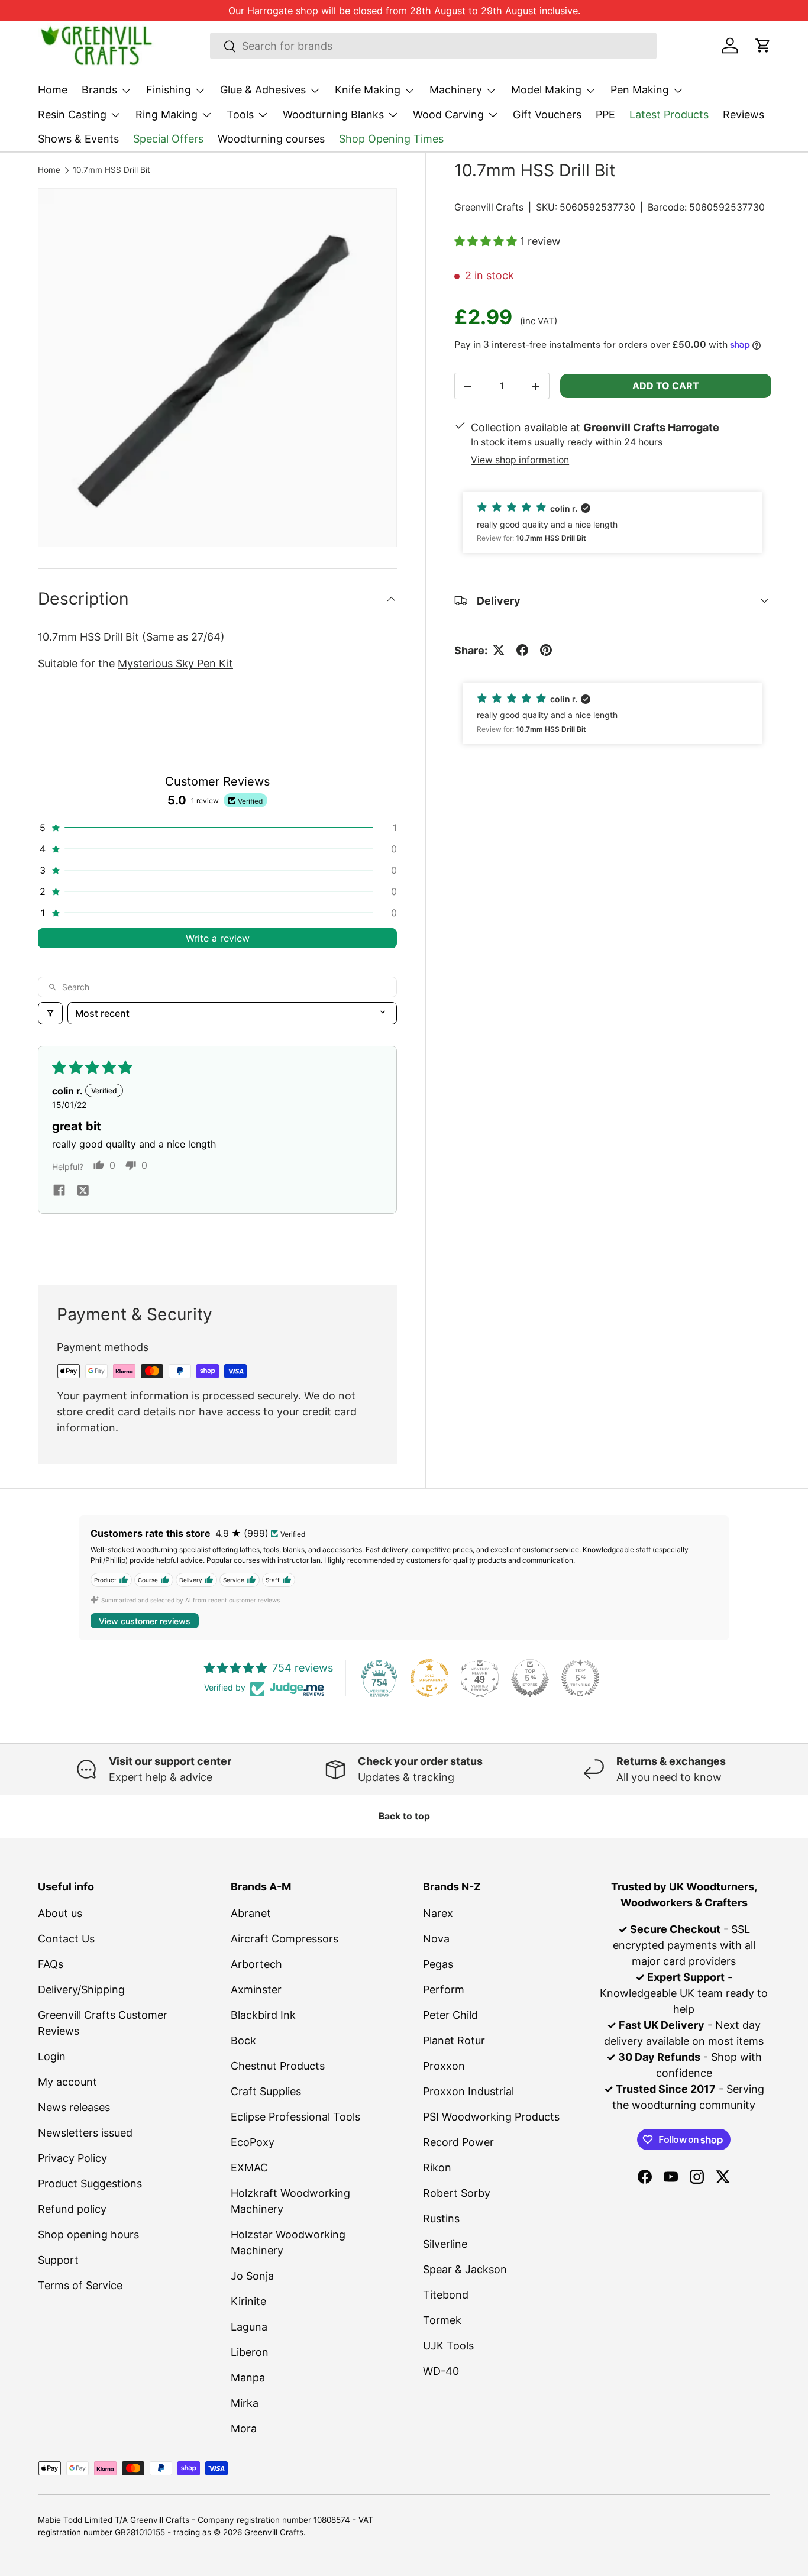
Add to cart (666, 386)
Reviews (744, 114)
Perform (444, 1990)
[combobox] (433, 46)
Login (52, 2056)
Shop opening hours (88, 2234)
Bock (243, 2040)
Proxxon (444, 2066)
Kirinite (248, 2301)
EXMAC (249, 2168)
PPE (605, 114)
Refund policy (72, 2209)
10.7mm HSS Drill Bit (111, 170)
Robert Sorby (457, 2193)
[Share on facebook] (59, 1191)
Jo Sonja (252, 2276)
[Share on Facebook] (522, 650)
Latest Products (669, 114)
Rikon (437, 2168)
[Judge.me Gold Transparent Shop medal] (429, 1678)
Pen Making (640, 90)
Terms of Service (80, 2285)
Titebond (446, 2295)
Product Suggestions (90, 2184)
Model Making (546, 90)
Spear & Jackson (465, 2269)
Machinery (456, 90)
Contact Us (66, 1939)
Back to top (404, 1816)
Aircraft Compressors (285, 1939)
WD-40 (441, 2371)
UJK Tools (448, 2346)
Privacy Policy (72, 2158)
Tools (240, 114)
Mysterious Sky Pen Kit (175, 663)
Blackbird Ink (263, 2015)
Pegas (438, 1964)
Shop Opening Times (391, 139)
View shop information (520, 460)
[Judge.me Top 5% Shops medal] (530, 1678)
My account (67, 2082)
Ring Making (167, 114)
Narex (438, 1913)
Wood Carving (448, 114)
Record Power (458, 2142)
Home (53, 90)
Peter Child (450, 2015)
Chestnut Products (278, 2066)
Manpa (248, 2378)
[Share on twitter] (83, 1191)
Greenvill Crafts (489, 207)
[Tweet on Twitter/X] (499, 650)
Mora (244, 2428)
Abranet (251, 1913)
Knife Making (368, 90)
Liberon (250, 2352)
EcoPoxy (253, 2142)
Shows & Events (78, 139)
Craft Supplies (266, 2091)
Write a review (218, 938)
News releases (74, 2107)
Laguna (249, 2327)
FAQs (51, 1964)
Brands (99, 90)
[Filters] (50, 1013)
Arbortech (256, 1964)
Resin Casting (72, 114)
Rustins (441, 2218)
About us (60, 1913)
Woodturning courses (271, 139)
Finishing (169, 90)
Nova (436, 1939)
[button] (763, 46)
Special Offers (168, 139)
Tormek (442, 2320)
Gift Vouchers (547, 114)
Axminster (256, 1990)
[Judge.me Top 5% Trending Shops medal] (580, 1678)
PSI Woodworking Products (491, 2117)
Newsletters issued (85, 2133)
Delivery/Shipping (81, 1990)
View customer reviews (145, 1621)
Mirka (245, 2403)
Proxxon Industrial (468, 2091)
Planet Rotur (454, 2040)
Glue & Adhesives (263, 90)
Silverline (445, 2244)
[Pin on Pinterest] (546, 650)
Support (58, 2260)
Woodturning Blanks (333, 114)
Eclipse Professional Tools (295, 2117)
